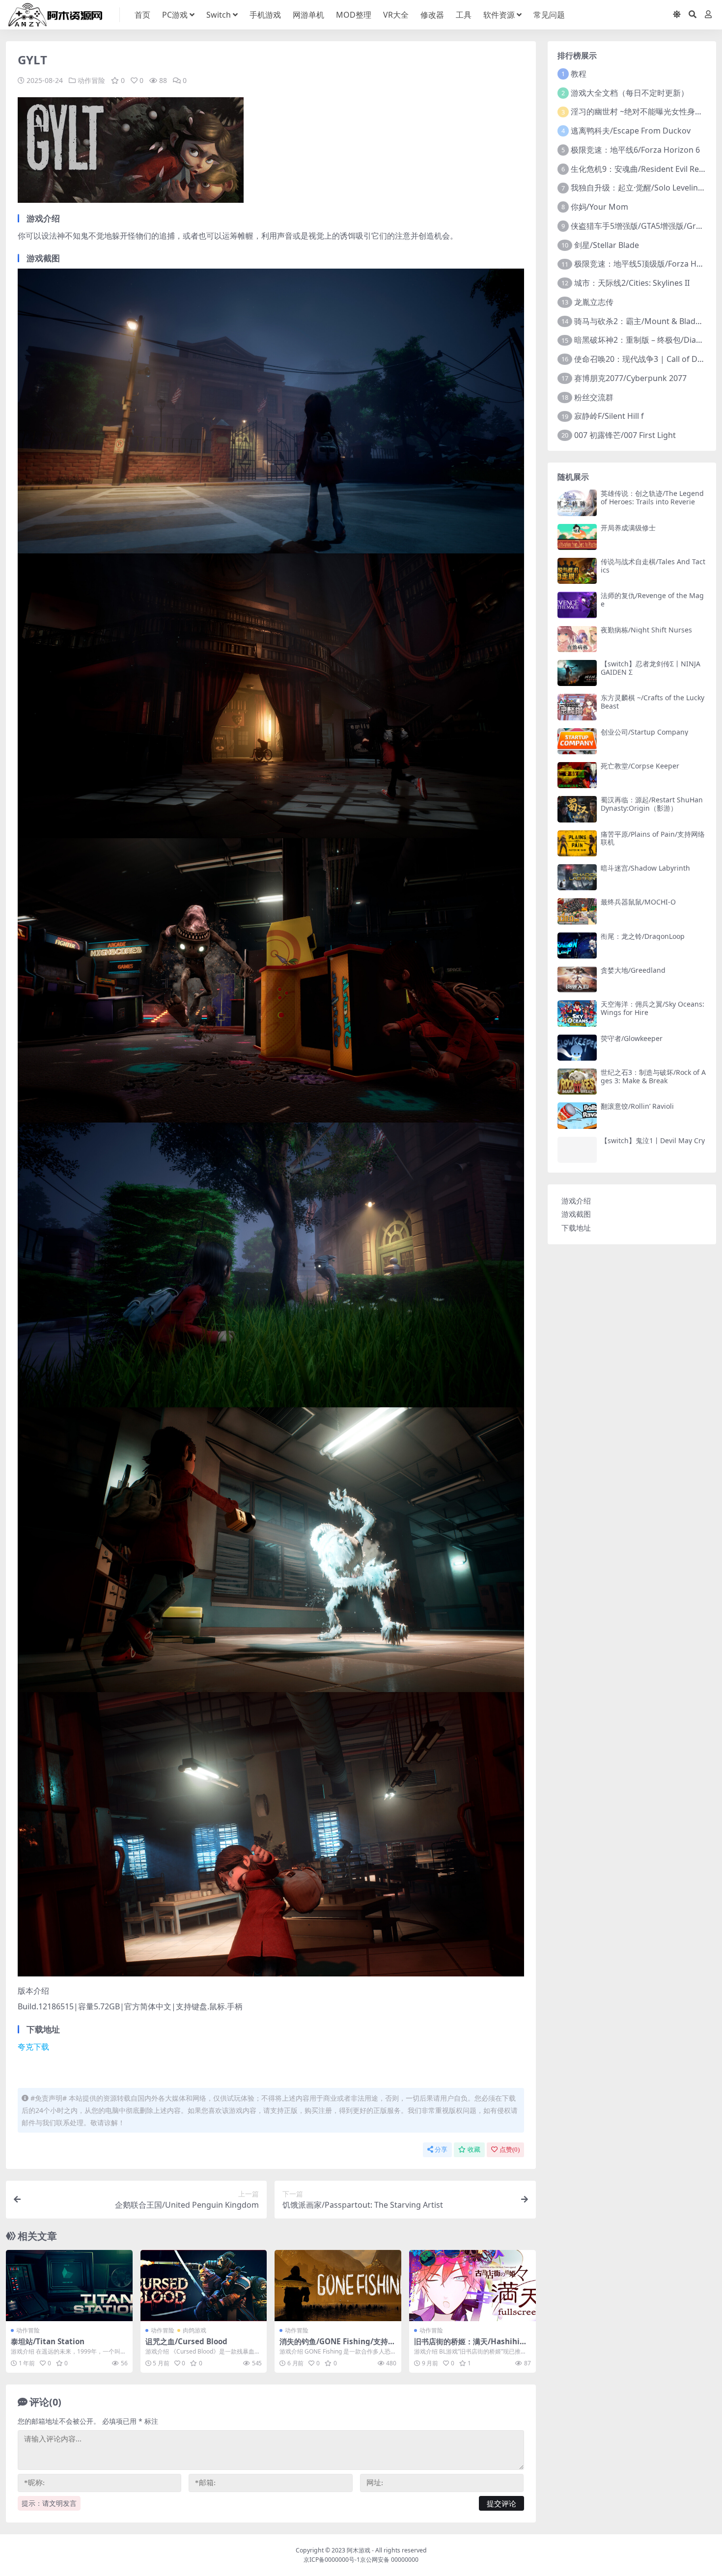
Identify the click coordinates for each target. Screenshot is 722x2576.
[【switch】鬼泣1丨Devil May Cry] (577, 1150)
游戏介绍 (576, 1201)
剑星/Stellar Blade (607, 245)
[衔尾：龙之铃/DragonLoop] (577, 945)
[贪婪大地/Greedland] (577, 979)
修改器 (432, 15)
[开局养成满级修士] (577, 537)
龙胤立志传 (594, 302)
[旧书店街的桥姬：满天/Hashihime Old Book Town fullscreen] (472, 2286)
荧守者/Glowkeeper (632, 1038)
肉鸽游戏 (194, 2330)
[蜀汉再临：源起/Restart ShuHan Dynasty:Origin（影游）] (577, 809)
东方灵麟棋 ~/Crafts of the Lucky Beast (653, 702)
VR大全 (396, 15)
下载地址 (576, 1228)
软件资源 (499, 15)
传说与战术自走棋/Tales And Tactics (653, 566)
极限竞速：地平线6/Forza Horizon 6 (635, 150)
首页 (142, 15)
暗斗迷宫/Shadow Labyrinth (645, 868)
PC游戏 (175, 15)
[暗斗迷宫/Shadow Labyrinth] (577, 877)
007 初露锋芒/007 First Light (625, 435)
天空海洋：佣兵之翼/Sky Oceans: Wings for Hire (653, 1008)
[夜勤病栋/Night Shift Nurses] (577, 639)
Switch (219, 15)
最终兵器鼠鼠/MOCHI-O (638, 902)
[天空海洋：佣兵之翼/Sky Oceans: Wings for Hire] (577, 1013)
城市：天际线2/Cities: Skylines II (632, 283)
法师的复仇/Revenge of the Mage (652, 600)
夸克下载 (33, 2047)
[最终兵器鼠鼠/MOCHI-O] (577, 911)
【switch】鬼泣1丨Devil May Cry (653, 1140)
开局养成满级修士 (628, 528)
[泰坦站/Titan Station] (69, 2286)
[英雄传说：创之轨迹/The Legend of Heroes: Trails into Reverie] (577, 503)
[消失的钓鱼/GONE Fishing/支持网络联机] (338, 2286)
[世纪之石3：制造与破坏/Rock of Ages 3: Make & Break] (577, 1082)
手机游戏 (265, 15)
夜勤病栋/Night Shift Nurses (646, 630)
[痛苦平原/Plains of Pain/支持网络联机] (577, 843)
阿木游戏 (359, 2550)
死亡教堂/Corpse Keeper (640, 766)
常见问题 (549, 15)
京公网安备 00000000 (389, 2560)
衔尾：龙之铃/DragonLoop (643, 936)
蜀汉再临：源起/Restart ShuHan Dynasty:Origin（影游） (652, 804)
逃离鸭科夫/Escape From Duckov (631, 131)
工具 (464, 15)
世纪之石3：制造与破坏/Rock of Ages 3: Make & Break (653, 1076)
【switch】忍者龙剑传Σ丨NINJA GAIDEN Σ (651, 668)
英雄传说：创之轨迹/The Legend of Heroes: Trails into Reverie (652, 497)
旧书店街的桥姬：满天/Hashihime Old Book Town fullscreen (471, 2346)
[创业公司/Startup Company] (577, 741)
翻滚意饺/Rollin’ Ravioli (637, 1106)
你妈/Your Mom (599, 207)
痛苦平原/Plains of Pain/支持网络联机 (653, 838)
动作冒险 (91, 80)
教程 (579, 74)
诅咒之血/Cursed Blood (186, 2341)
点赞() (510, 2150)
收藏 (474, 2150)
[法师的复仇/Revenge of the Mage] (577, 605)
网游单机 (308, 15)
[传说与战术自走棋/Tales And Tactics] (577, 571)
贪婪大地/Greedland (633, 970)
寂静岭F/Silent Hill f (609, 416)
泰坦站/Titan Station (48, 2341)
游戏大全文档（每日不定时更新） (630, 93)
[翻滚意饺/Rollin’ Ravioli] (577, 1115)
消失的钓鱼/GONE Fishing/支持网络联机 (337, 2346)
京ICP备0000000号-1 (332, 2560)
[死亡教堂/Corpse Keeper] (577, 775)
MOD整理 (354, 15)
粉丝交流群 (594, 397)
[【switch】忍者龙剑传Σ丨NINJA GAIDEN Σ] (577, 673)
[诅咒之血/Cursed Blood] (204, 2286)
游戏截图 (576, 1214)
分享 (441, 2150)
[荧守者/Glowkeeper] (577, 1048)
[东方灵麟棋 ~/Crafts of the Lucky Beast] (577, 707)
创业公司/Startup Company (644, 732)
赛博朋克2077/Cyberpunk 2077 (630, 378)
